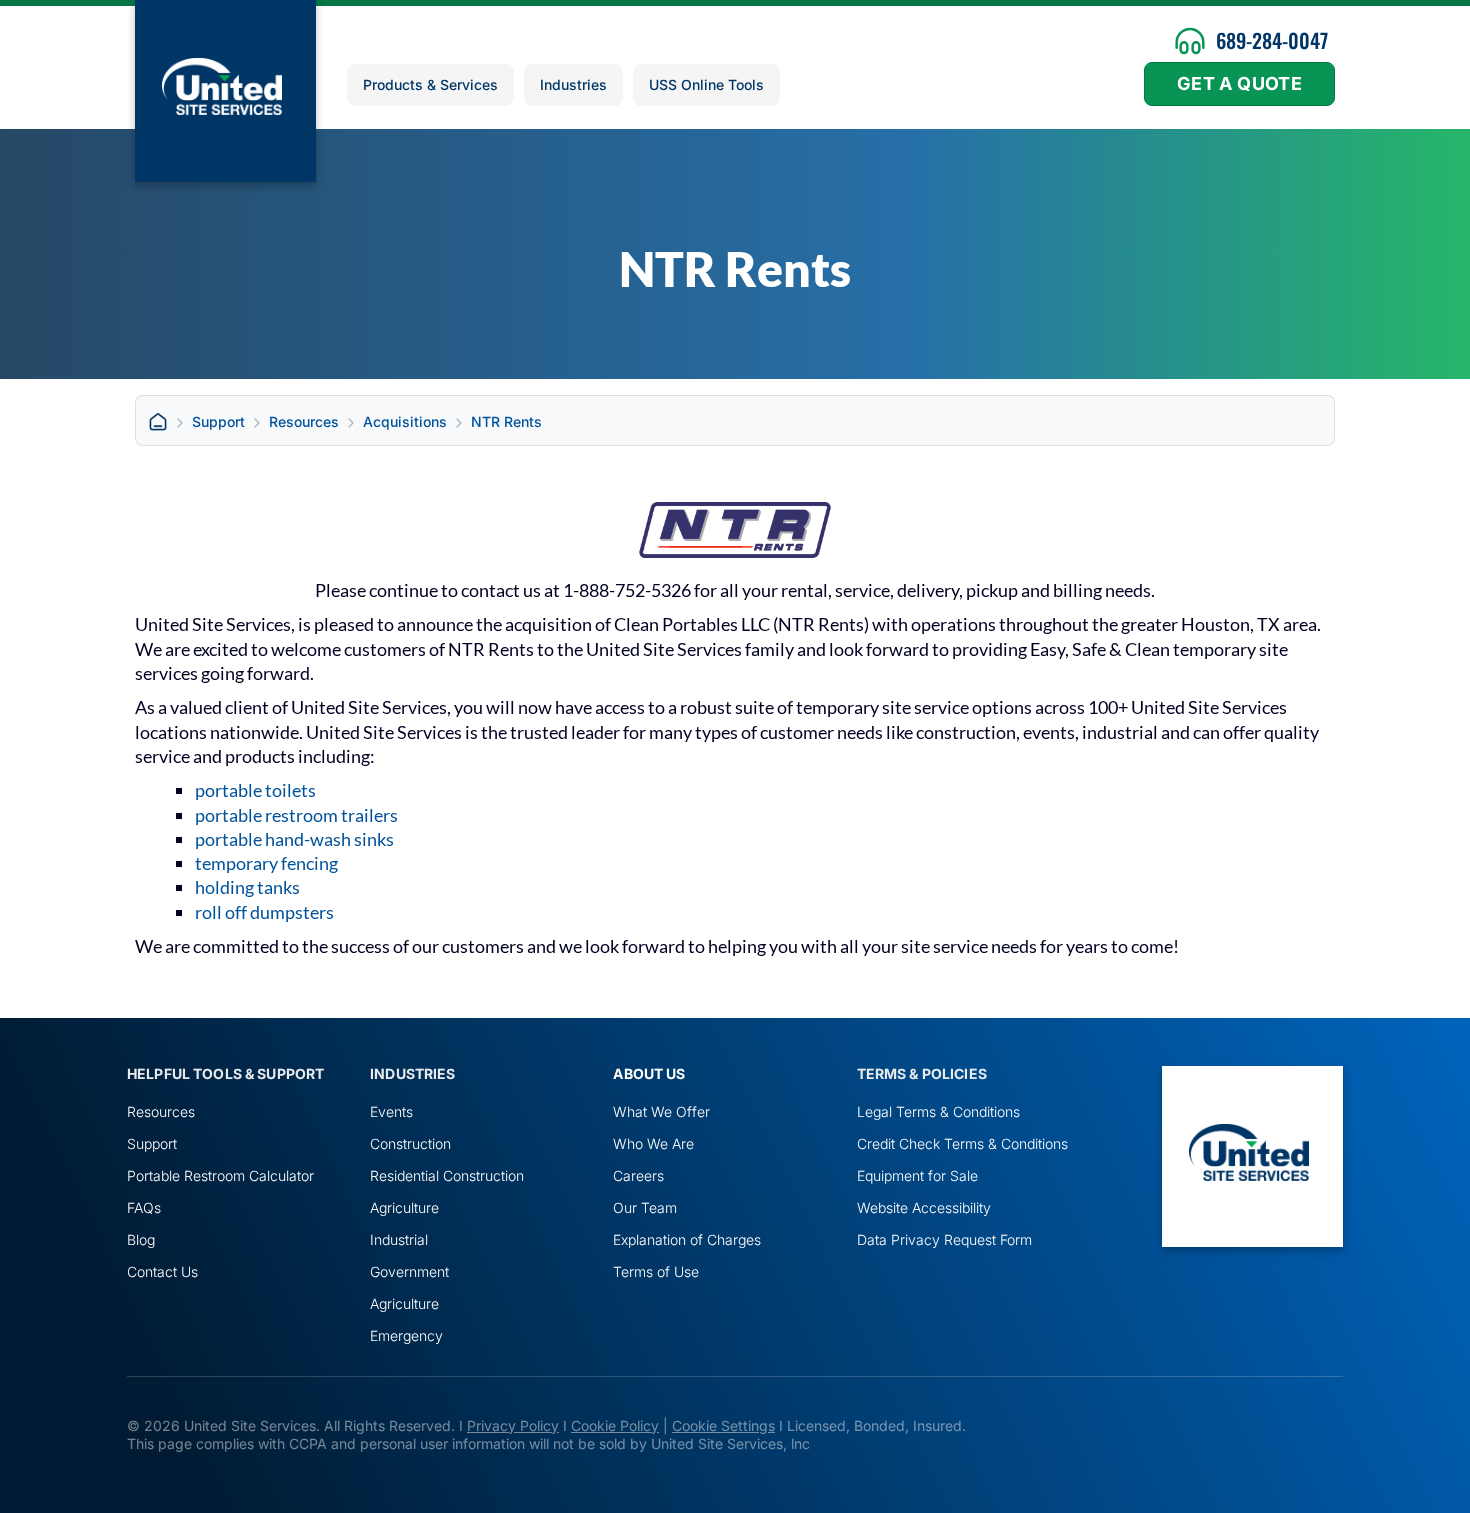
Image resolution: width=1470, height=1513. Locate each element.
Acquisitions (405, 421)
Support (218, 421)
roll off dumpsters (264, 912)
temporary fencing (266, 863)
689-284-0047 (1272, 40)
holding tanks (247, 887)
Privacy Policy (513, 1425)
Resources (304, 421)
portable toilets (255, 790)
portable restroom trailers (296, 815)
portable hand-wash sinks (294, 839)
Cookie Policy (615, 1425)
